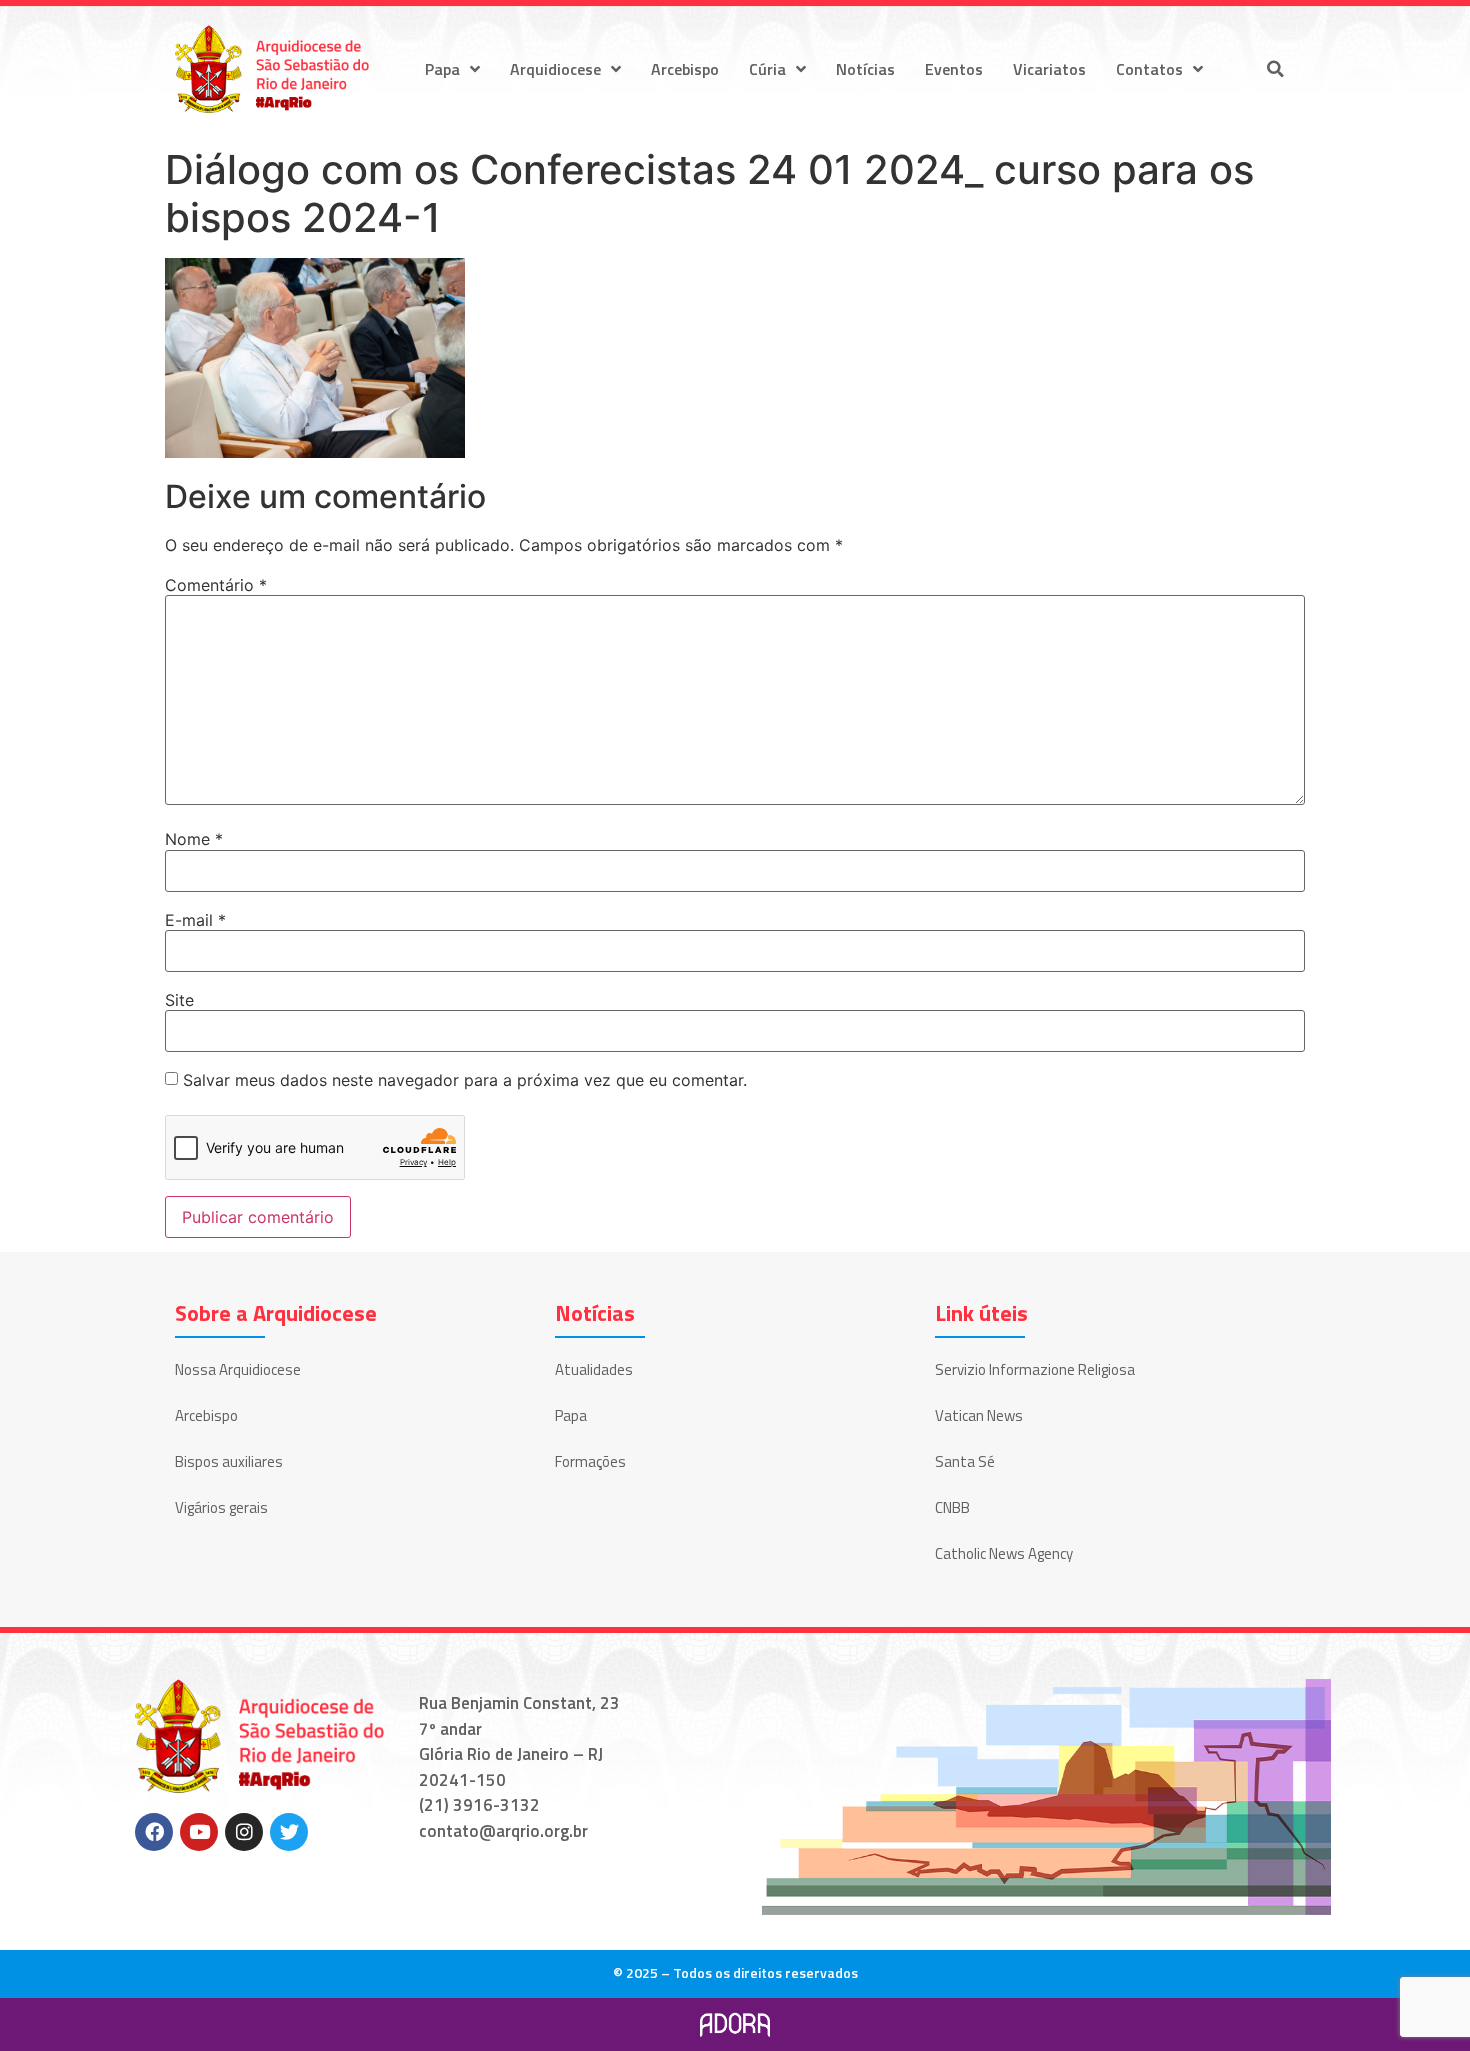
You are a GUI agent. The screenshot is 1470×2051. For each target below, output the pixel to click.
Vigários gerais (221, 1507)
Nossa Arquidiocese (238, 1369)
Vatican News (979, 1415)
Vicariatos (1049, 69)
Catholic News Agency (1004, 1553)
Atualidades (594, 1369)
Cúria (767, 69)
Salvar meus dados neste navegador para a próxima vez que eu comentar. (465, 1080)
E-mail (195, 920)
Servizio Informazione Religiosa (1035, 1369)
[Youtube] (199, 1832)
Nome (194, 839)
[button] (1275, 69)
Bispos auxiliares (229, 1461)
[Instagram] (244, 1832)
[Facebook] (154, 1832)
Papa (442, 69)
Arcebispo (685, 69)
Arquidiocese (555, 69)
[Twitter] (289, 1832)
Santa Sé (965, 1461)
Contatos (1149, 69)
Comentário (216, 585)
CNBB (952, 1507)
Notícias (865, 69)
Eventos (954, 69)
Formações (590, 1461)
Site (179, 1000)
